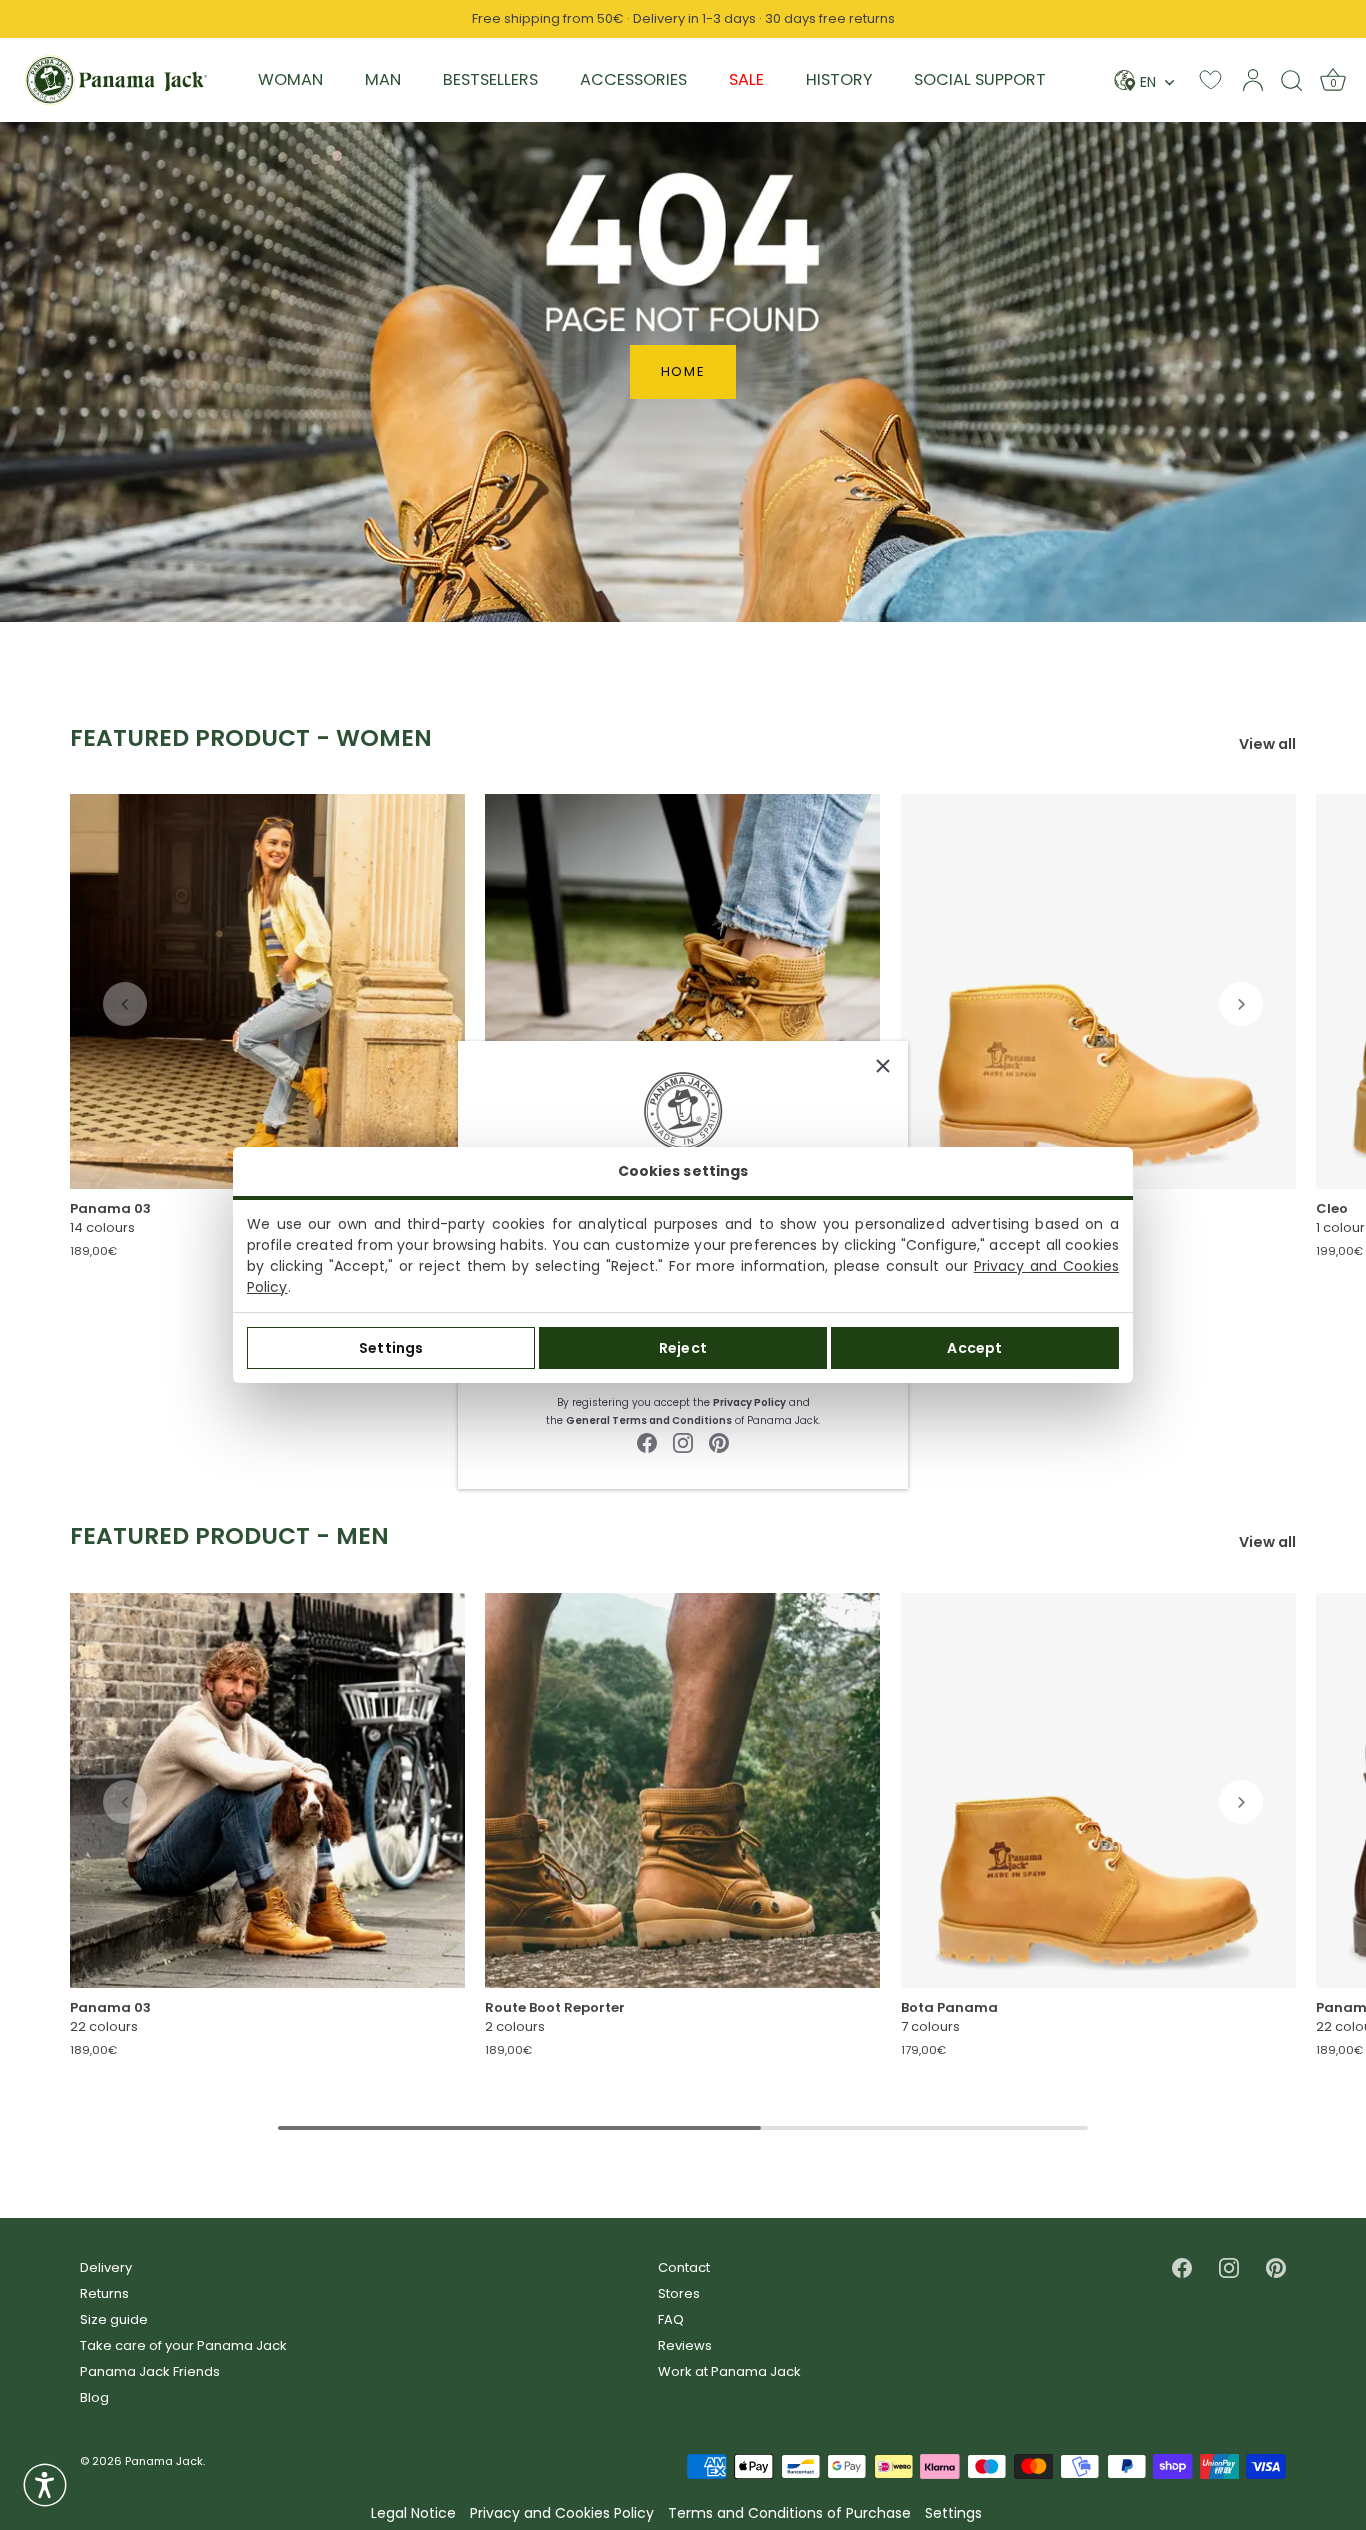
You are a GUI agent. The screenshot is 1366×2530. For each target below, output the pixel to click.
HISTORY (839, 79)
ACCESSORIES (633, 79)
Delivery (106, 2267)
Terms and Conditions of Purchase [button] (789, 2513)
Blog (94, 2397)
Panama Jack (164, 2461)
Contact (684, 2267)
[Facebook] (647, 1441)
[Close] (883, 1066)
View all (1267, 744)
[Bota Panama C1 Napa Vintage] (1098, 1789)
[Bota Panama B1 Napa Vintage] (1098, 991)
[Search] (1292, 80)
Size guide (114, 2319)
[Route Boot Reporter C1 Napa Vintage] (682, 1789)
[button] (125, 1004)
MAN (383, 79)
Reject (683, 1348)
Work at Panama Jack (729, 2371)
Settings (391, 1348)
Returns (104, 2293)
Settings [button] (953, 2513)
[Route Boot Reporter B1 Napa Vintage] (682, 991)
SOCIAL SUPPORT (980, 79)
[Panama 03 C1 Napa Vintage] (267, 1789)
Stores (679, 2293)
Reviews (685, 2345)
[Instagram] (683, 1441)
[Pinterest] (719, 1441)
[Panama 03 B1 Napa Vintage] (267, 991)
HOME (683, 371)
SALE (746, 79)
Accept (974, 1348)
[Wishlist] (1210, 79)
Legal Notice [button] (413, 2513)
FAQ (671, 2319)
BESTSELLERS (490, 79)
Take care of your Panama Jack (183, 2345)
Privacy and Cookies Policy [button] (562, 2513)
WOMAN (290, 79)
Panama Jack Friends (150, 2371)
